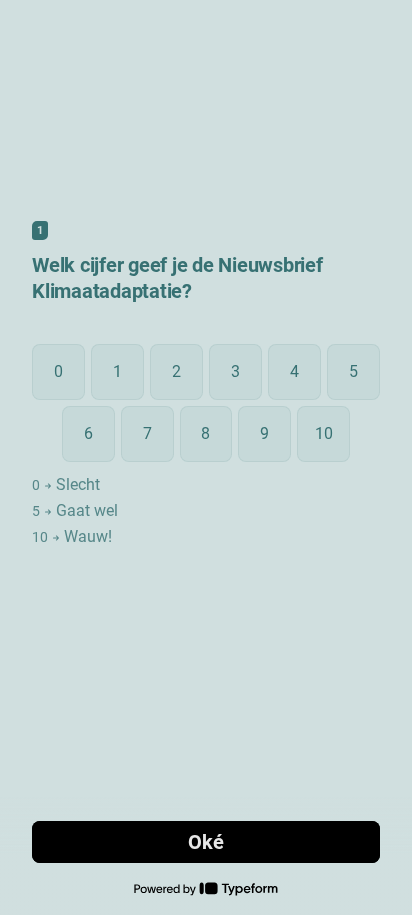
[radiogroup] (206, 446)
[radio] (58, 372)
